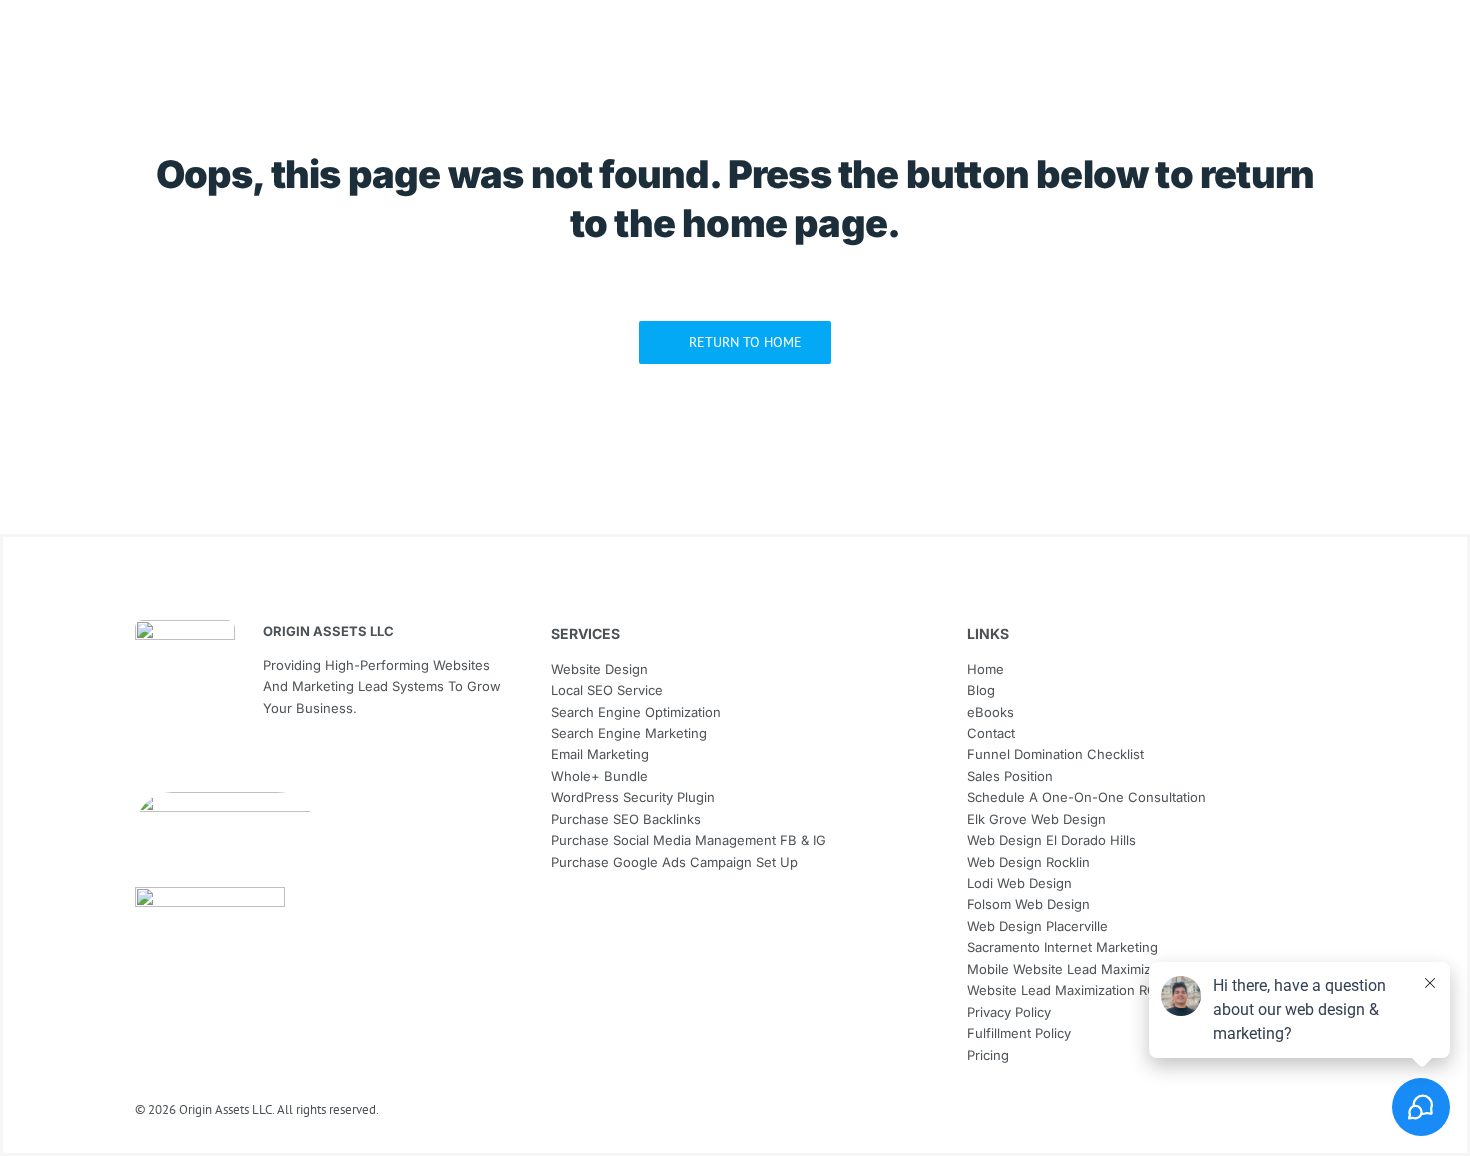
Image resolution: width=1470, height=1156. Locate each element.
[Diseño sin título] (225, 800)
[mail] (179, 762)
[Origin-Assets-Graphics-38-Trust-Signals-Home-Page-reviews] (210, 895)
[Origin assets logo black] (185, 628)
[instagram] (251, 762)
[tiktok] (215, 762)
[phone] (323, 762)
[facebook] (143, 762)
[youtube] (287, 762)
